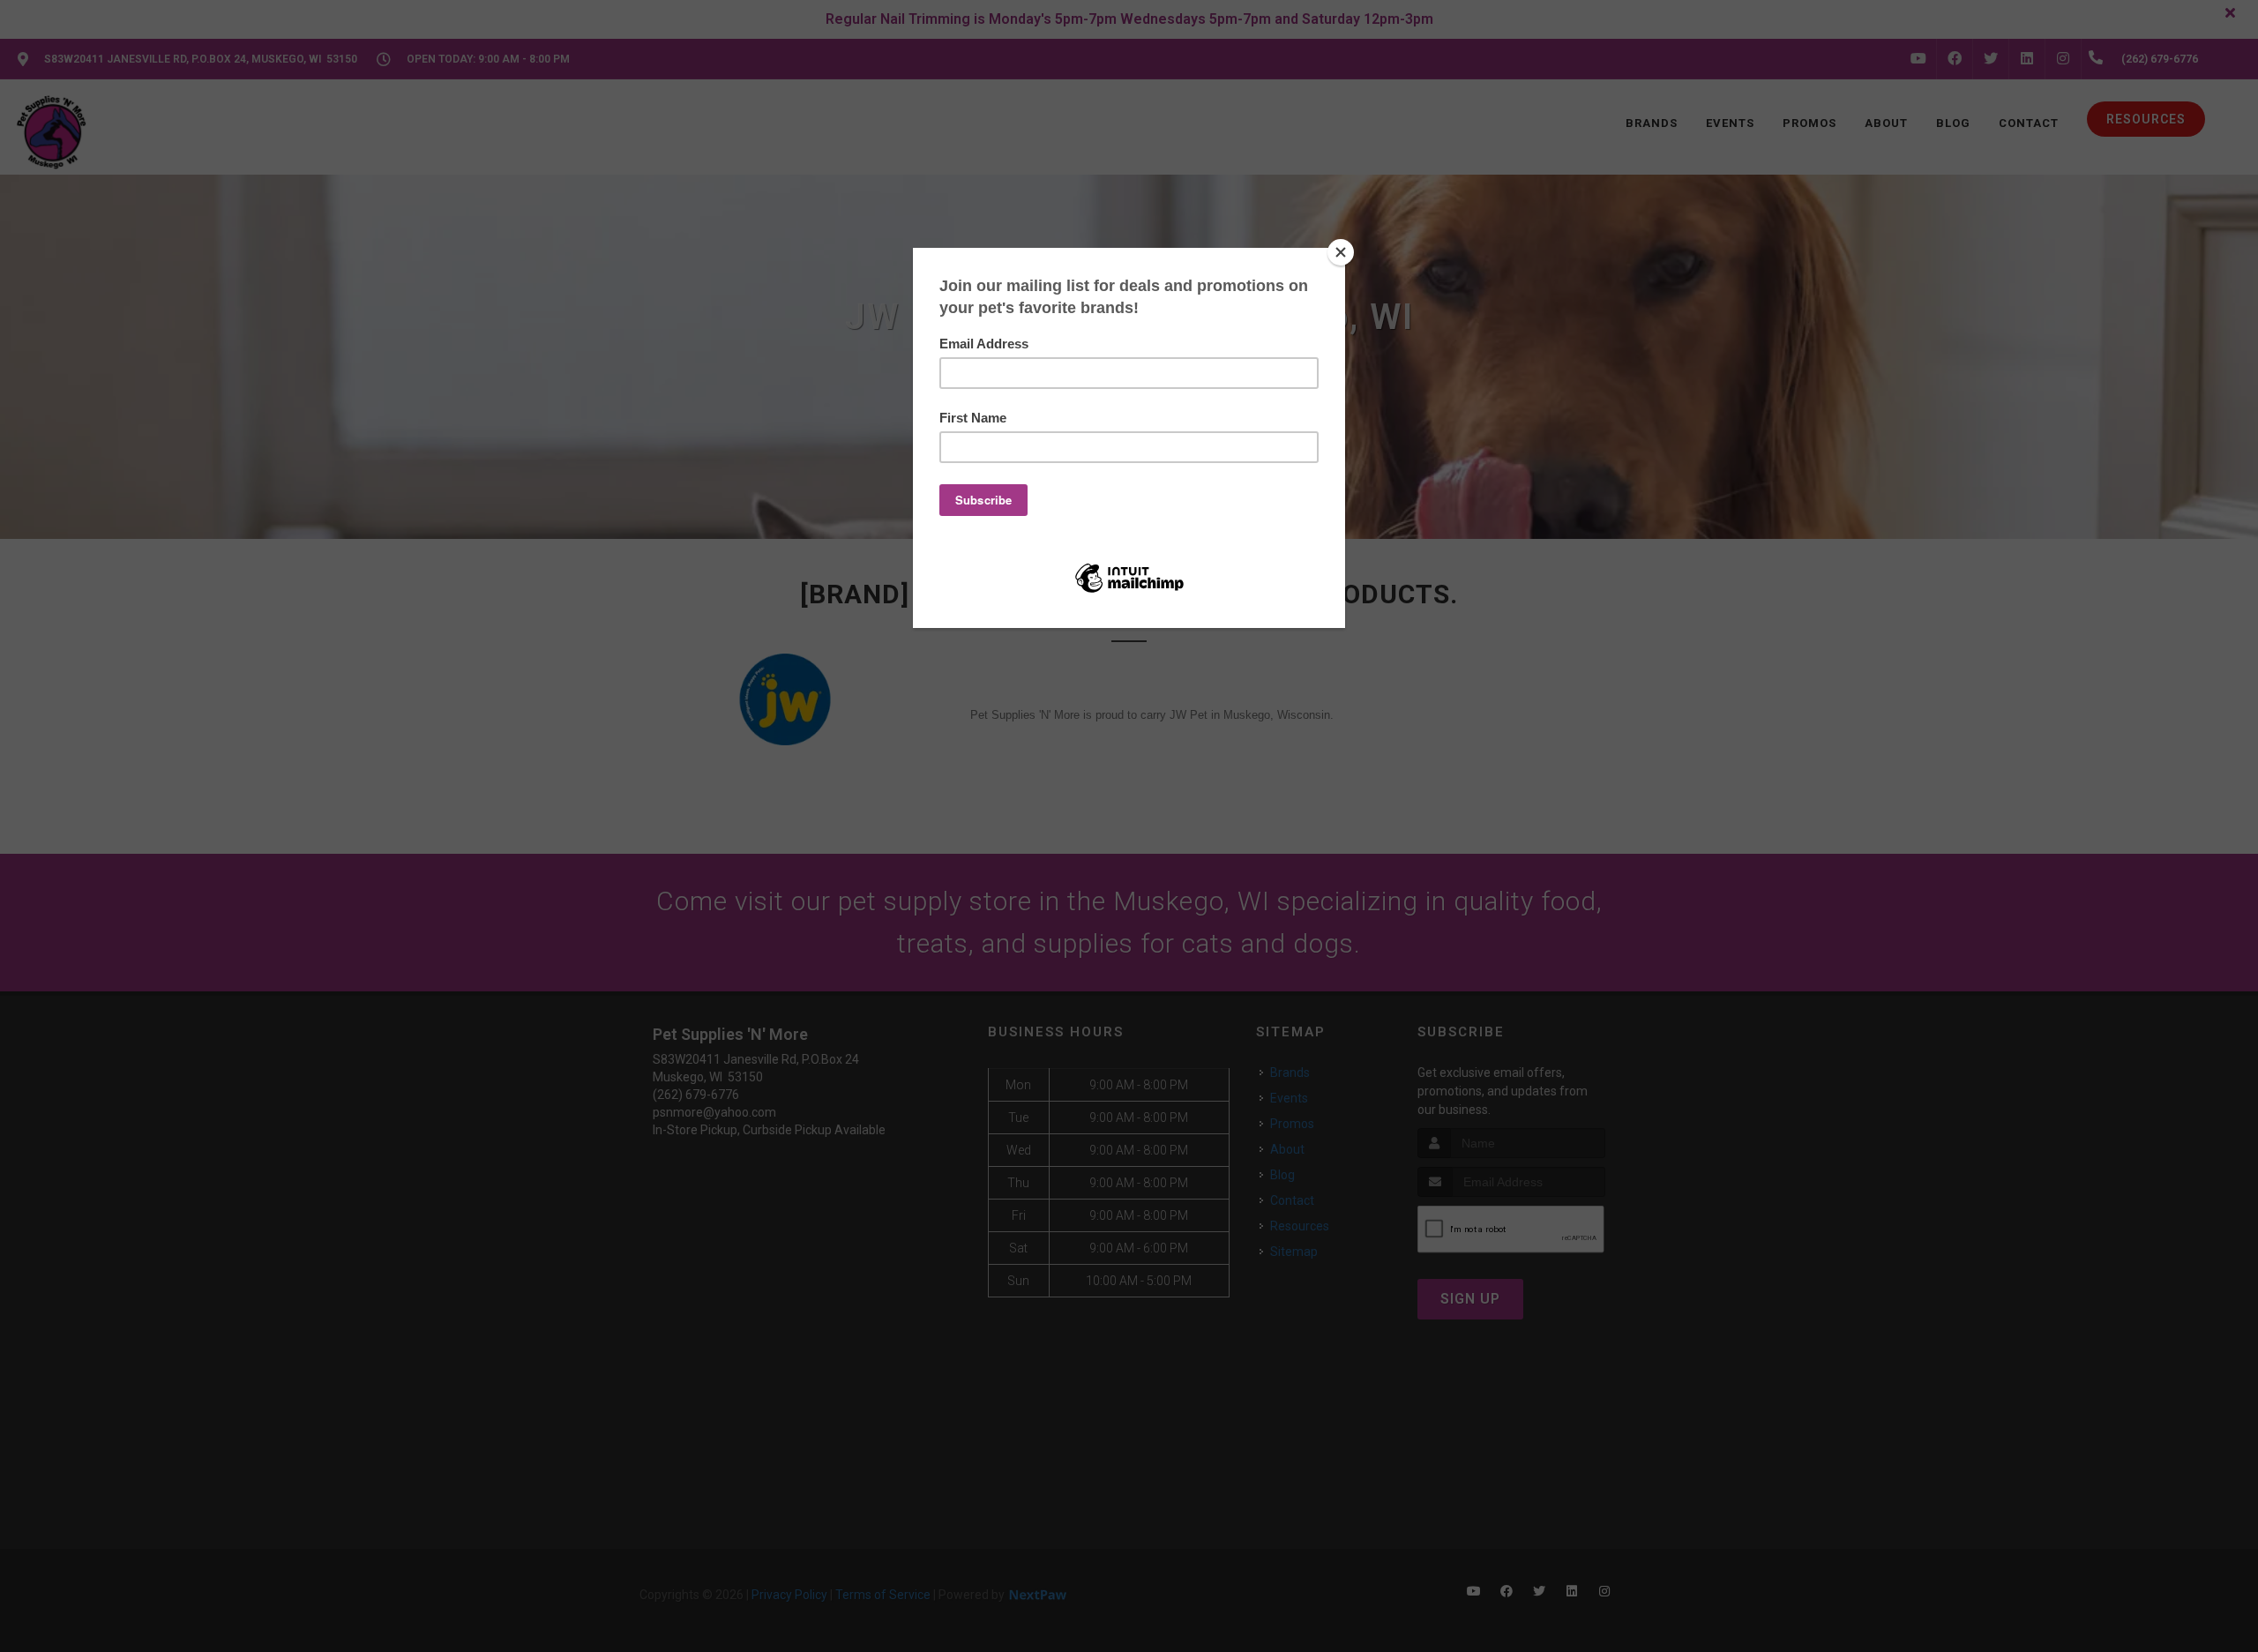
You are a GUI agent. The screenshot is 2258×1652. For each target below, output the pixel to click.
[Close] (1341, 252)
